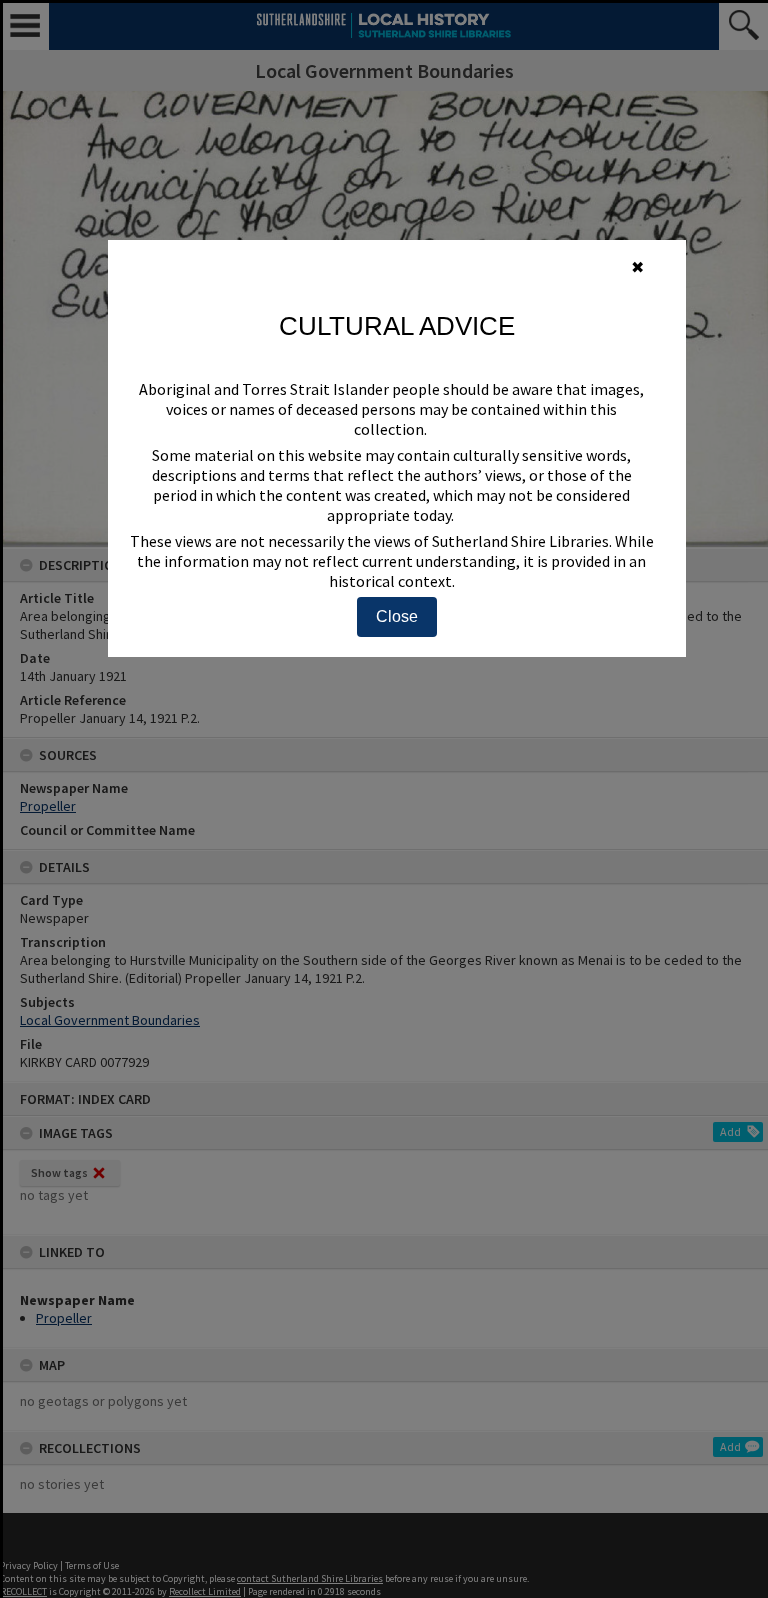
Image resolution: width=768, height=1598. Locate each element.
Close (397, 616)
